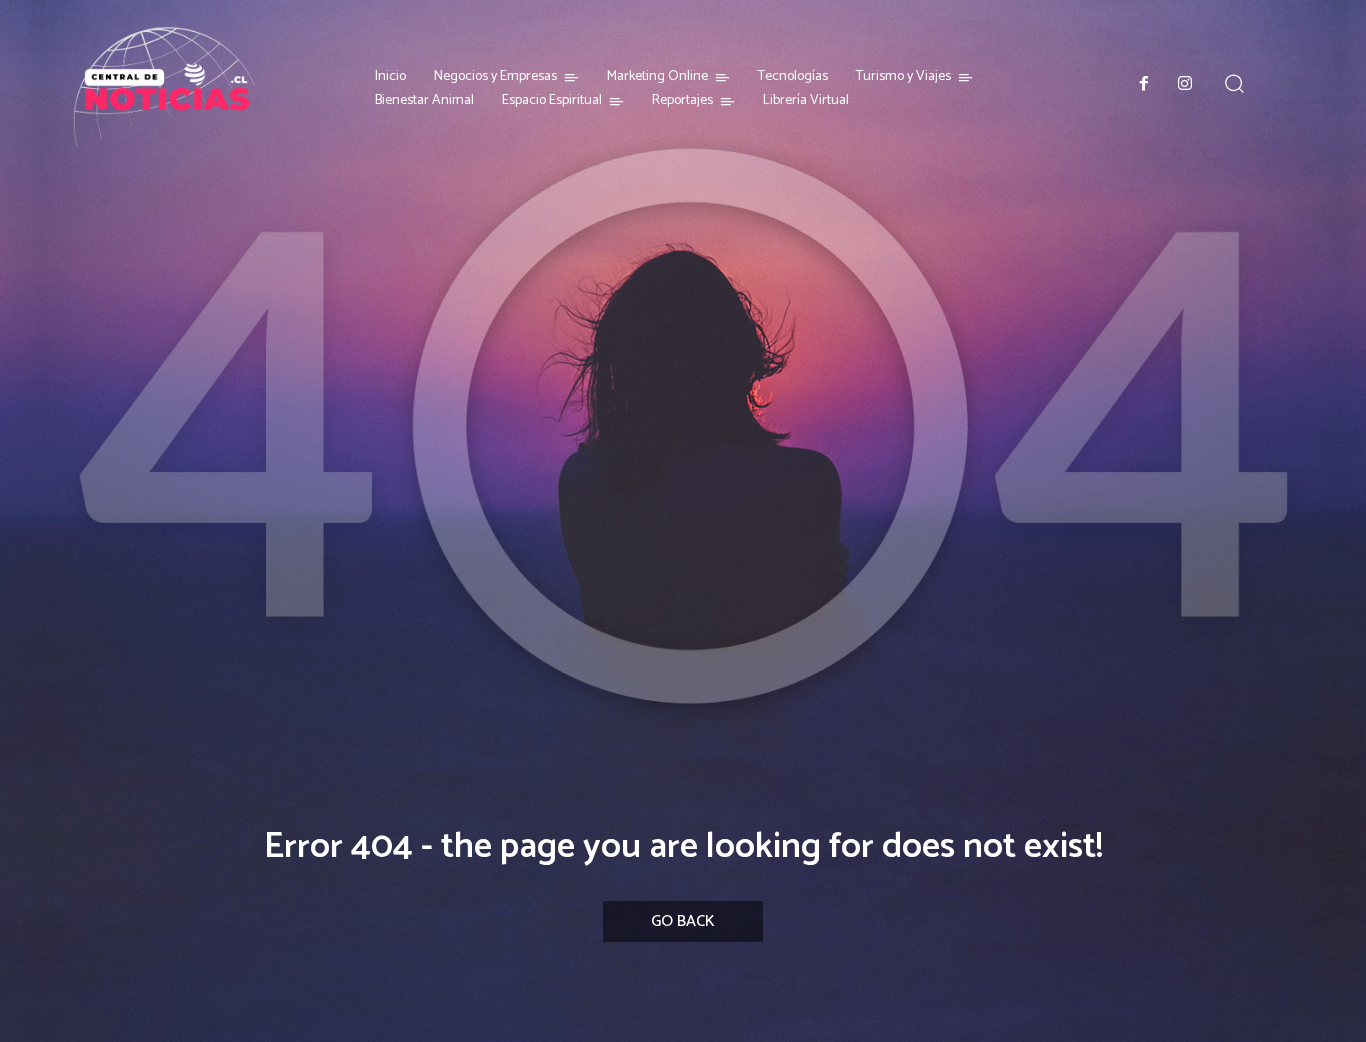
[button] (1233, 83)
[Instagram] (1186, 85)
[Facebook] (1144, 85)
